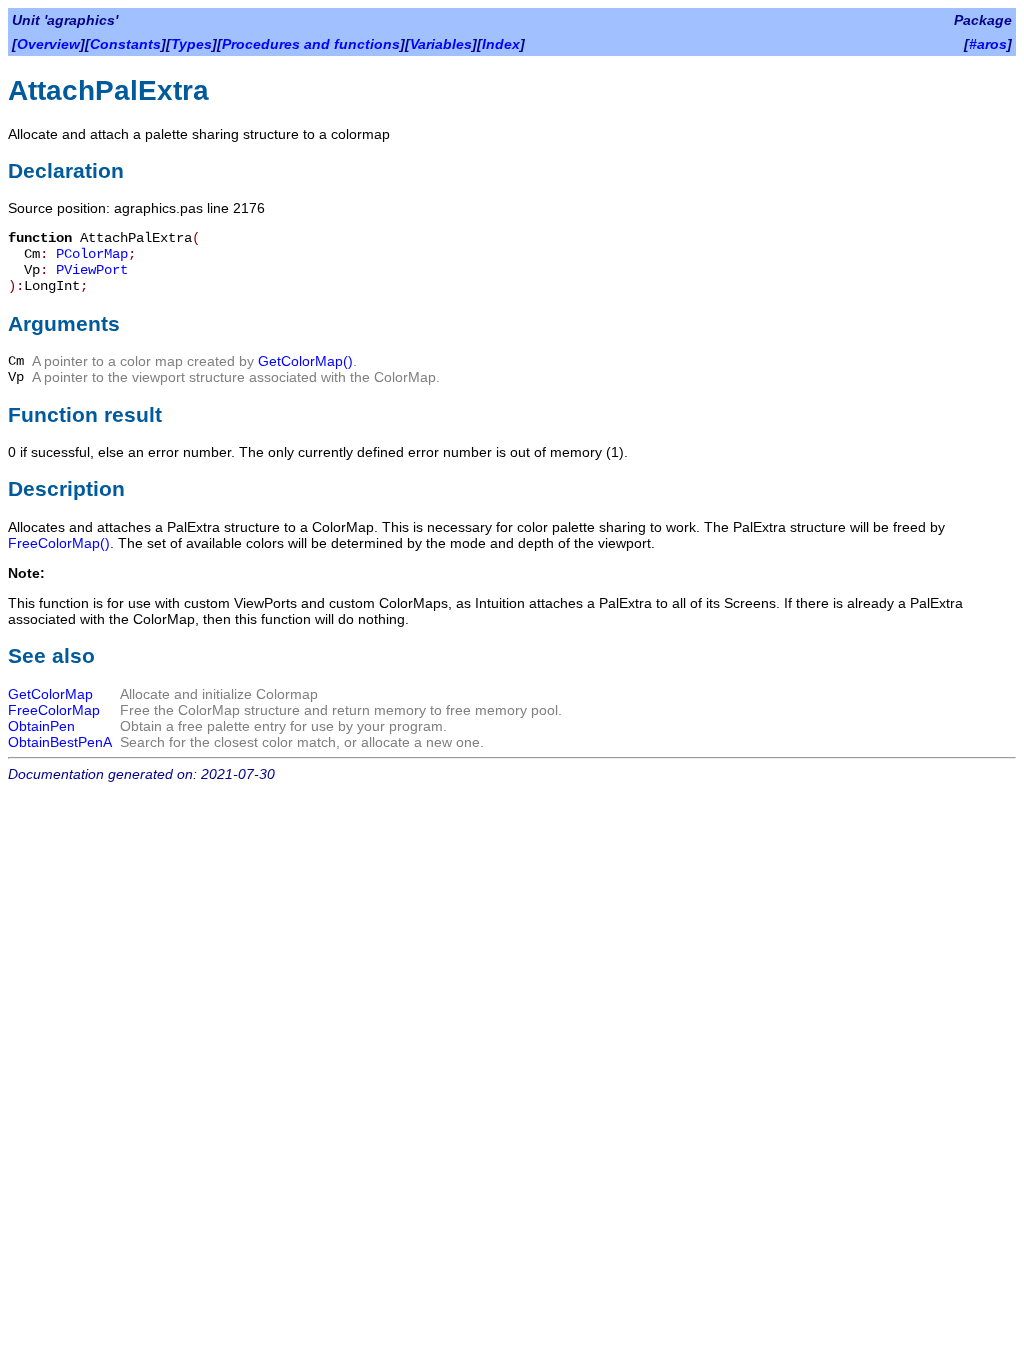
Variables (441, 44)
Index (501, 44)
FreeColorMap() (59, 543)
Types (191, 44)
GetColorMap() (305, 361)
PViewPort (92, 270)
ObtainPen (41, 726)
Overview (48, 44)
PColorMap (92, 254)
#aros (988, 44)
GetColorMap (50, 694)
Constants (125, 44)
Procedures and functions (311, 44)
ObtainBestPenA (60, 742)
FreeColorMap (54, 710)
